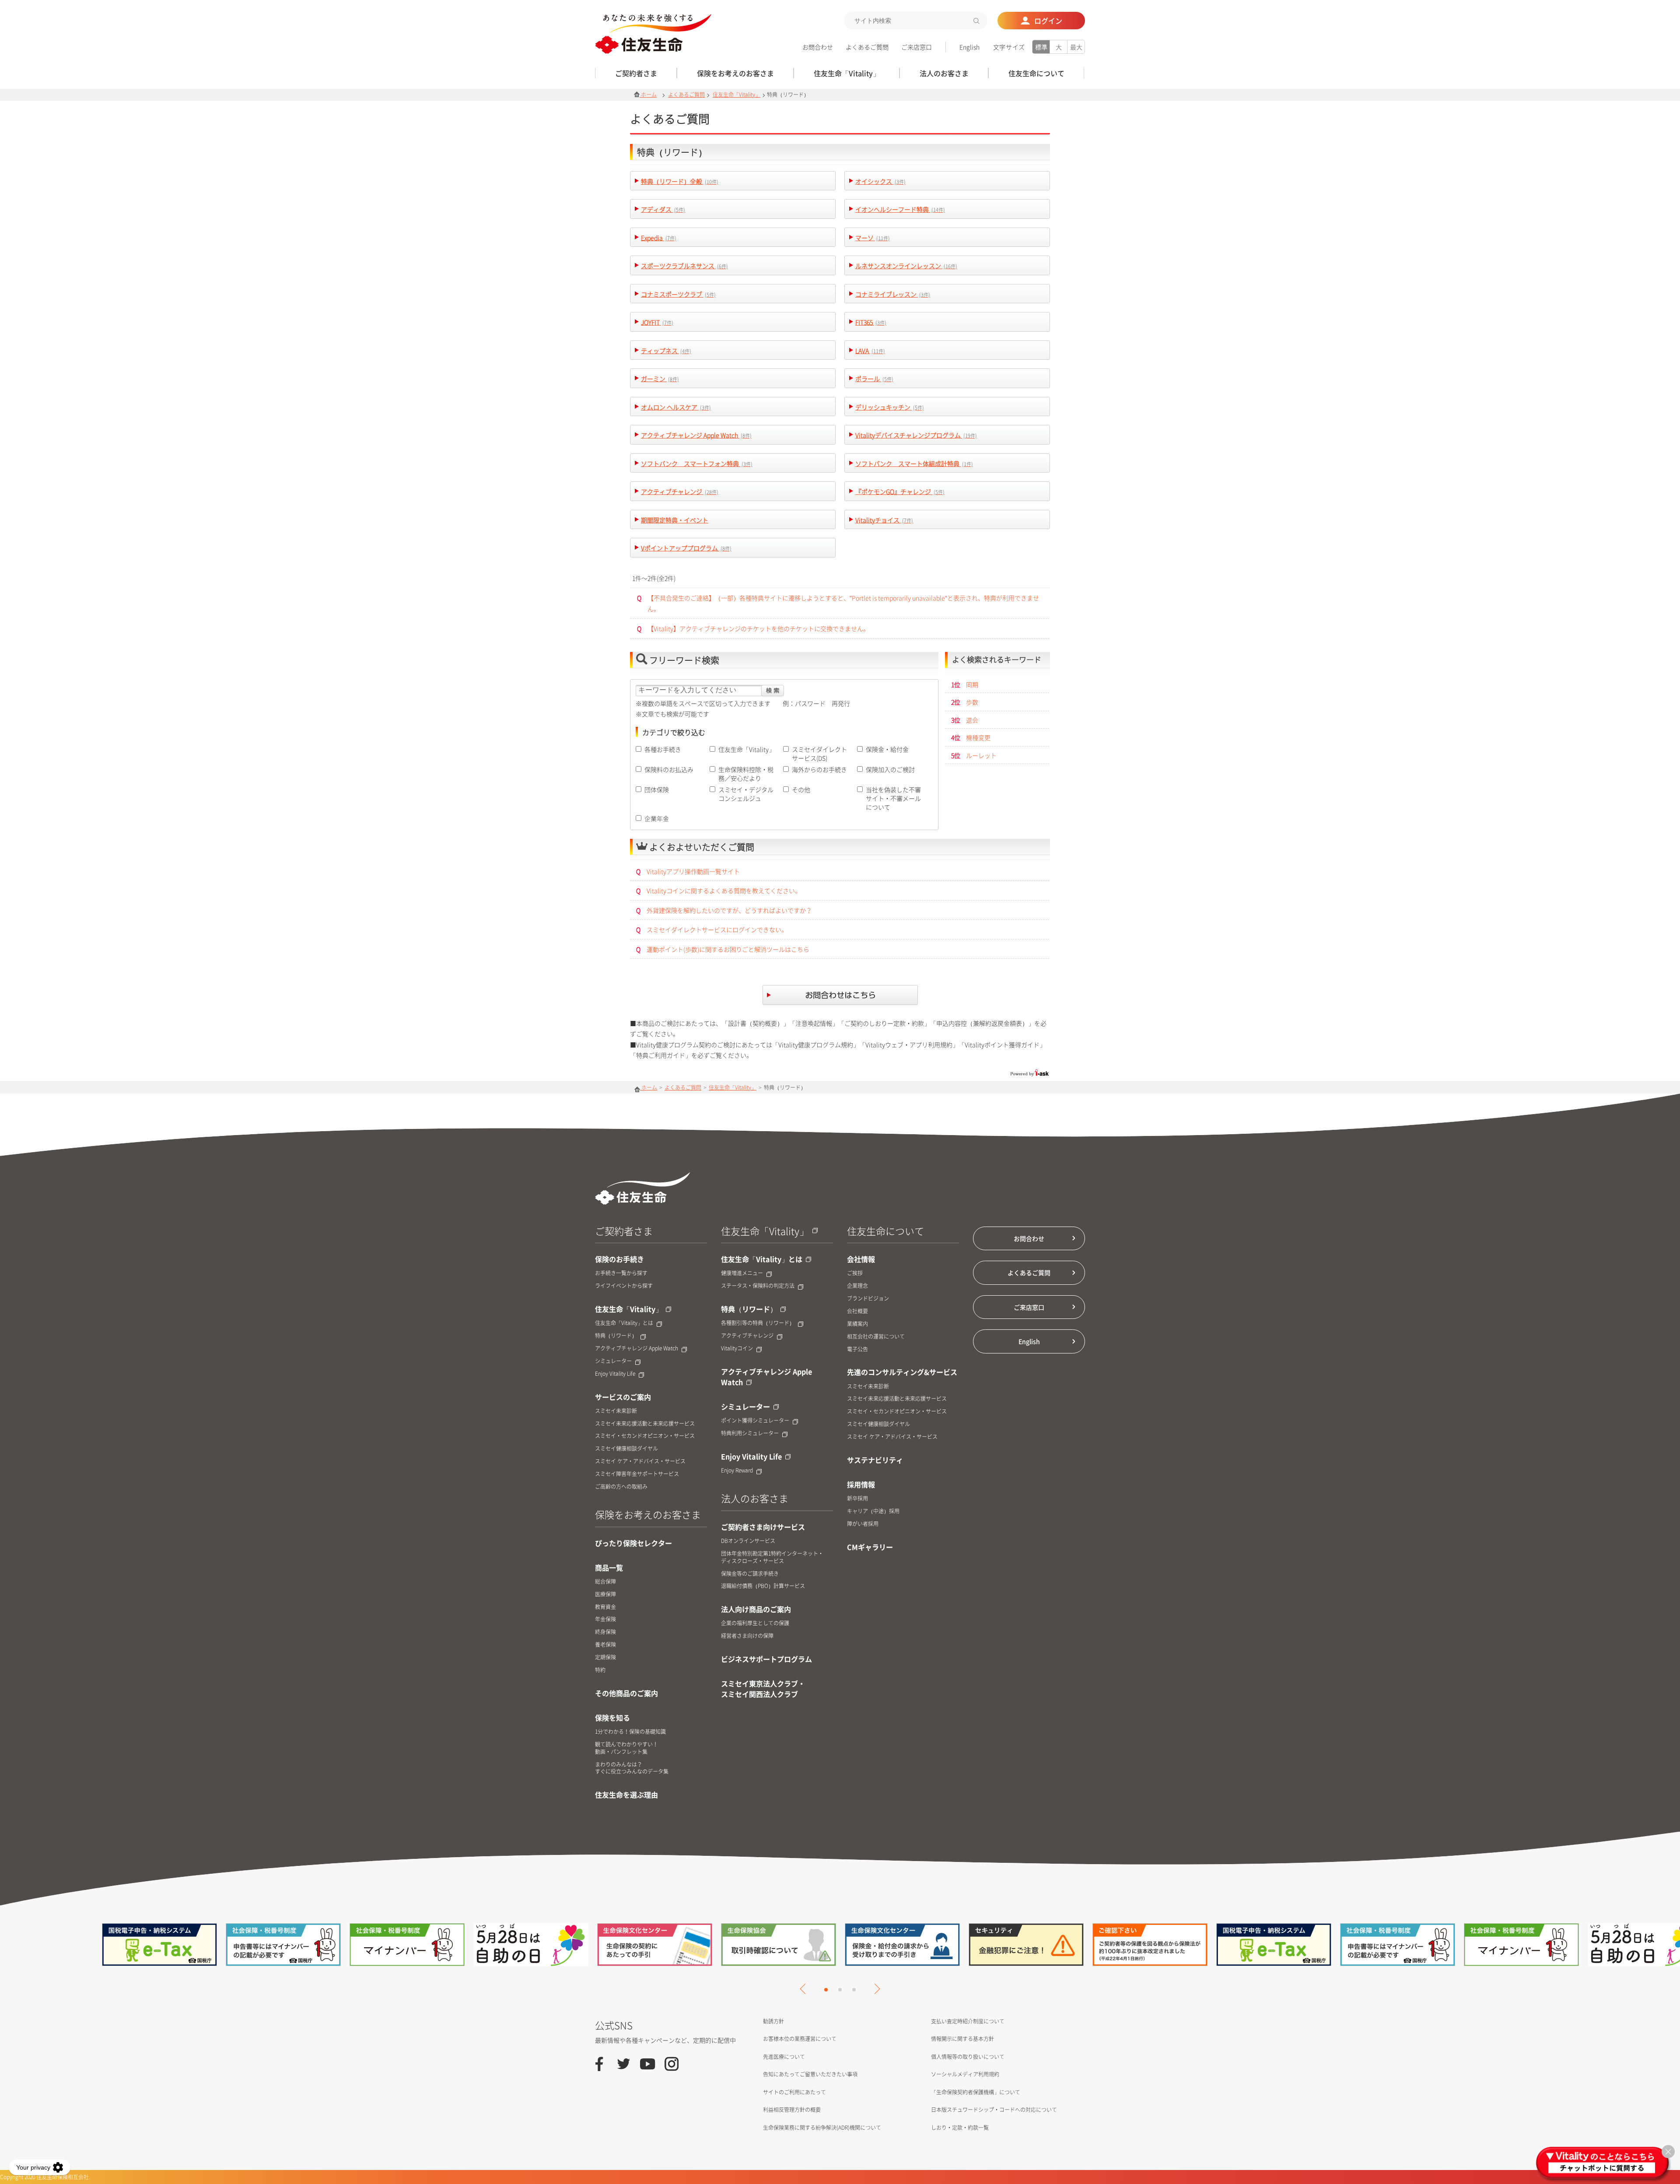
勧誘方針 (773, 2021)
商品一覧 (609, 1567)
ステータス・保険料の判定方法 (758, 1286)
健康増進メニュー (742, 1273)
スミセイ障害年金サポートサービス (637, 1474)
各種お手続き (663, 749)
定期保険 (605, 1657)
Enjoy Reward (737, 1471)
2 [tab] (840, 1990)
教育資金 (605, 1607)
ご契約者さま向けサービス (763, 1527)
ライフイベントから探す (624, 1286)
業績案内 (857, 1324)
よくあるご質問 (867, 47)
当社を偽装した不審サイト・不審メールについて (893, 798)
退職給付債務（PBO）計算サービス (763, 1586)
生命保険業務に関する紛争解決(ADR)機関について (822, 2128)
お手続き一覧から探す (621, 1273)
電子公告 (857, 1349)
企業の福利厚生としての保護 (755, 1623)
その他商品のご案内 (626, 1693)
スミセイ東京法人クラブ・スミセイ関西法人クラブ (763, 1689)
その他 (801, 789)
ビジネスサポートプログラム (766, 1659)
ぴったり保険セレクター (633, 1543)
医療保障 (605, 1594)
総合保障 (605, 1582)
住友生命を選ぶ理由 (626, 1795)
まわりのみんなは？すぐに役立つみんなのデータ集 (632, 1768)
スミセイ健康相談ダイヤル (626, 1449)
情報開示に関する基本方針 (962, 2039)
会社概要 (857, 1311)
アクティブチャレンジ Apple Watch (637, 1348)
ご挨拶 (855, 1273)
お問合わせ (818, 47)
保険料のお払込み (669, 769)
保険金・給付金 (887, 749)
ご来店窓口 (917, 47)
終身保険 (605, 1632)
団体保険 (657, 789)
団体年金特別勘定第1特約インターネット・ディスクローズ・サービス (772, 1557)
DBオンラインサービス (748, 1541)
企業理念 (857, 1286)
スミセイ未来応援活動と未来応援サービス (645, 1424)
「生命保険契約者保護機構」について (976, 2092)
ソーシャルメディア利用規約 (965, 2074)
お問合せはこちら (840, 996)
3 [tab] (854, 1990)
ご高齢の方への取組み (621, 1487)
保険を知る (612, 1718)
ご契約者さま (624, 1231)
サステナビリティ (875, 1460)
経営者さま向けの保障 (747, 1636)
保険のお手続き (619, 1259)
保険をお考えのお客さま (648, 1514)
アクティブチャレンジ (747, 1336)
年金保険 (605, 1619)
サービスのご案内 (623, 1397)
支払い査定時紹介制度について (968, 2021)
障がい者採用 (863, 1524)
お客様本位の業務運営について (800, 2039)
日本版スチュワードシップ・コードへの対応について (994, 2110)
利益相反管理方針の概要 (792, 2110)
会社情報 (861, 1259)
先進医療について (784, 2057)
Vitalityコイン (737, 1348)
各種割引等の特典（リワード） (758, 1323)
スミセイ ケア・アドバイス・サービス (640, 1461)
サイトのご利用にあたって (794, 2092)
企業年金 (657, 818)
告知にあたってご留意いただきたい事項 (810, 2074)
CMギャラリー (870, 1547)
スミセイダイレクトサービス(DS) (819, 754)
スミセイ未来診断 (616, 1411)
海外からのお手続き (819, 769)
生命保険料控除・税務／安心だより (746, 774)
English (969, 47)
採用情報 (861, 1484)
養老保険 (605, 1645)
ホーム (648, 95)
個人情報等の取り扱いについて (968, 2057)
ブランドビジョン (868, 1299)
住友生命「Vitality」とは (624, 1323)
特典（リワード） (616, 1336)
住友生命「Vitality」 (737, 95)
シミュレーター (613, 1361)
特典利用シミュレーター (750, 1433)
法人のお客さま (755, 1498)
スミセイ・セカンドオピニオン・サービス (645, 1436)
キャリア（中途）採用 (873, 1511)
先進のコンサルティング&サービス (902, 1372)
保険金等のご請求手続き (750, 1574)
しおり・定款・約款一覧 (960, 2128)
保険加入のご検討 (890, 769)
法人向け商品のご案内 (756, 1609)
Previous (805, 1989)
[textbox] (916, 21)
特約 (600, 1670)
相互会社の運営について (876, 1337)
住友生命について (885, 1231)
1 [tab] (826, 1990)
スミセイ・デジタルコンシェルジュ (746, 794)
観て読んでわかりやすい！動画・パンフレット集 (626, 1748)
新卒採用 (857, 1499)
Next (875, 1989)
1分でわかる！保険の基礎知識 (630, 1732)
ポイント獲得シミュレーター (755, 1421)
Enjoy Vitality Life (615, 1374)
